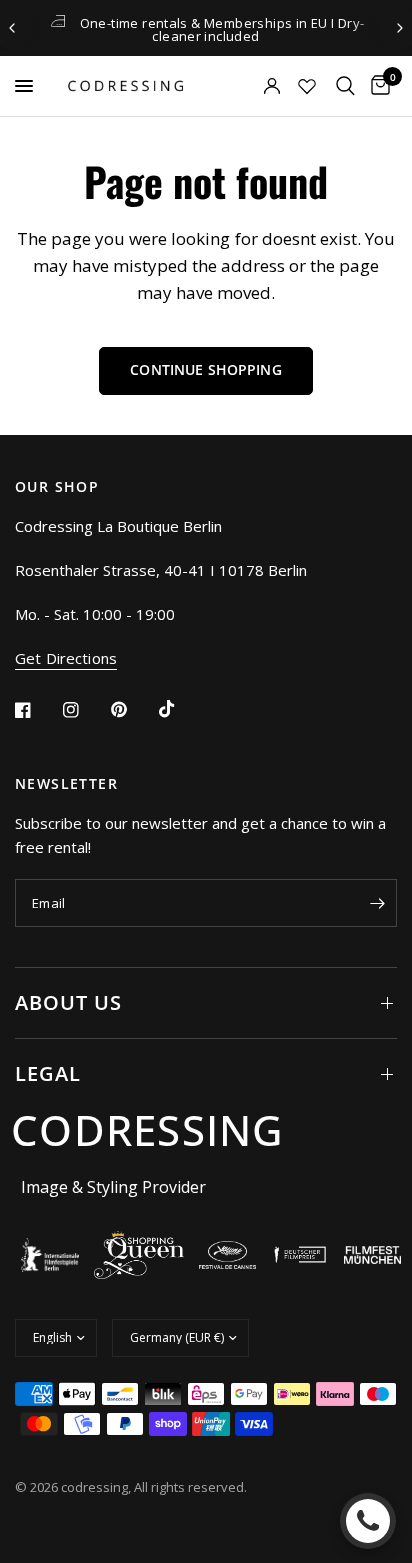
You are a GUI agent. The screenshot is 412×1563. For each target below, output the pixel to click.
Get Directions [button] (66, 658)
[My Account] (245, 86)
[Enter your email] (377, 903)
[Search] (345, 86)
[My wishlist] (307, 86)
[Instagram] (85, 710)
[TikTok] (181, 709)
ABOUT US (68, 1002)
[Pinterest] (133, 710)
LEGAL (48, 1073)
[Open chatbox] (368, 1521)
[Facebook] (37, 710)
